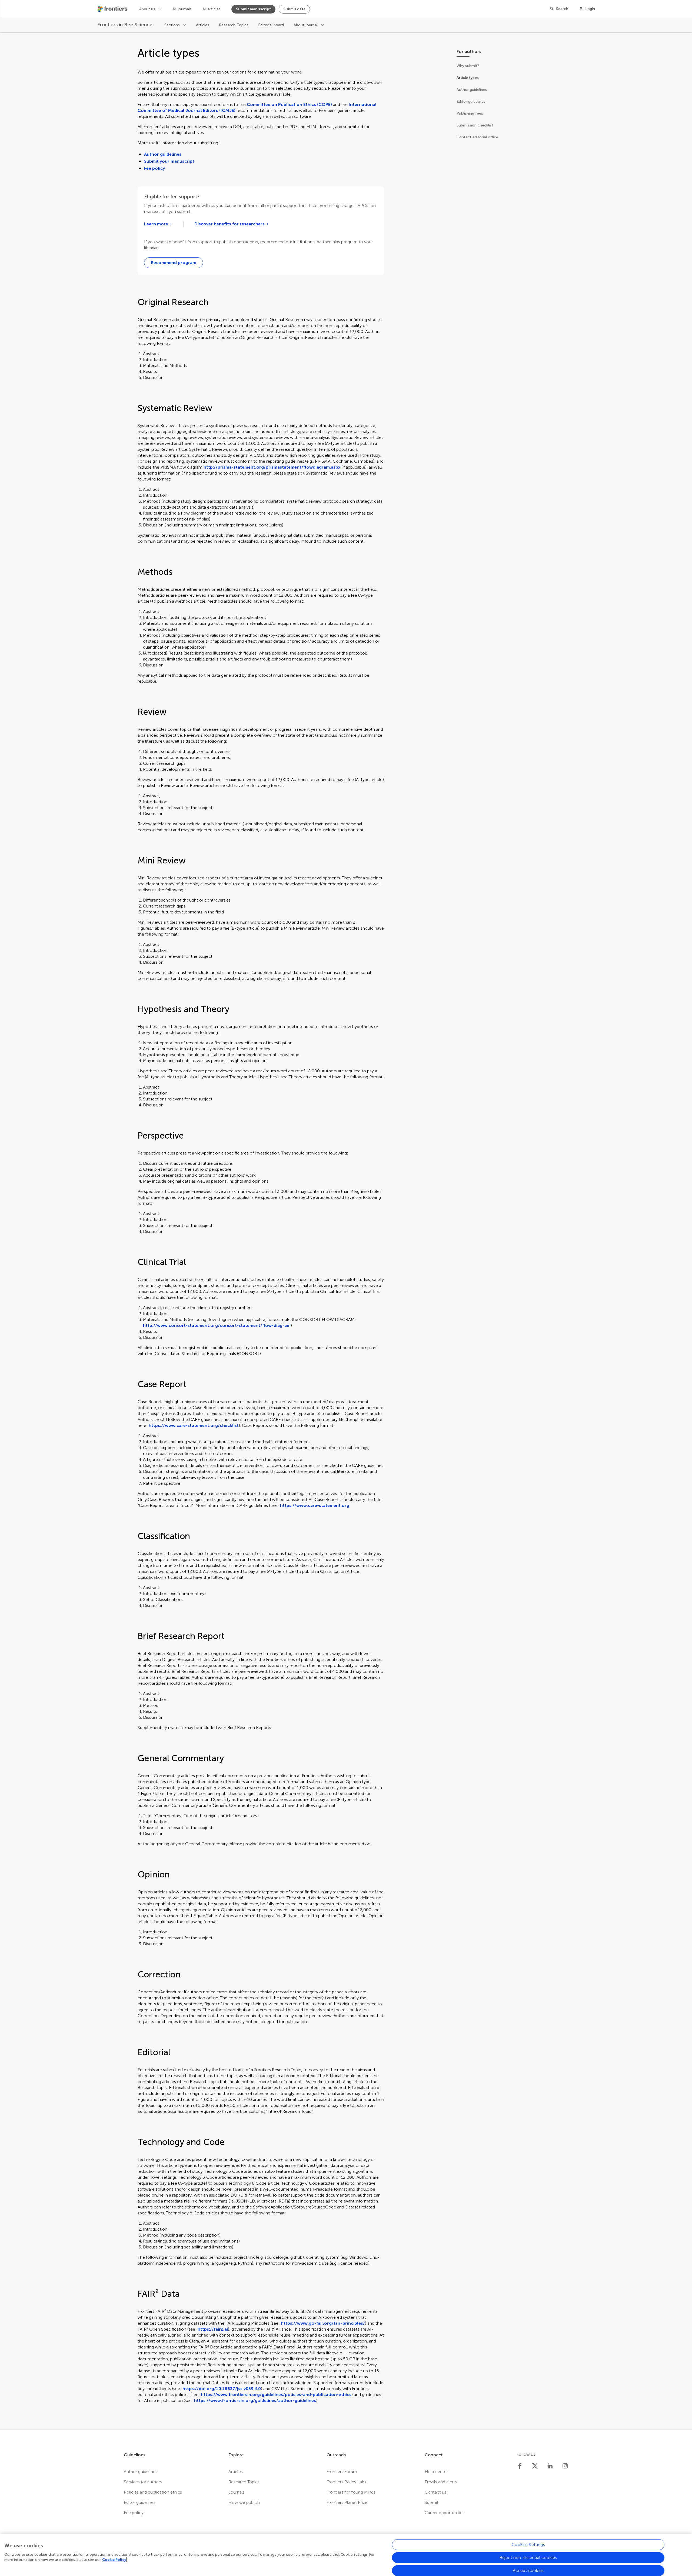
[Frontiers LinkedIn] (550, 2466)
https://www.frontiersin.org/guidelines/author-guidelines (255, 2400)
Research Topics (234, 25)
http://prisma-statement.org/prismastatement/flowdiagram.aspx (272, 467)
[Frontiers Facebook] (520, 2466)
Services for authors (143, 2482)
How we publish (244, 2502)
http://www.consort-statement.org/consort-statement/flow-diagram (217, 1325)
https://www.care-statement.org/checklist (194, 1425)
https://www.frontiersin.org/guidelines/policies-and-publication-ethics (276, 2395)
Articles (203, 25)
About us (148, 9)
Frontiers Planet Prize (347, 2502)
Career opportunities (445, 2513)
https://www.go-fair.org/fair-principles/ (323, 2323)
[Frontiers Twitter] (535, 2466)
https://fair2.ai (213, 2329)
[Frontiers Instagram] (565, 2466)
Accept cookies (528, 2570)
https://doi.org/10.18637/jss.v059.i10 (222, 2389)
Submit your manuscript (169, 161)
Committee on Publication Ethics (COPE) (289, 104)
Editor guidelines (140, 2502)
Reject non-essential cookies (528, 2557)
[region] (346, 2555)
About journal (306, 25)
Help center (436, 2472)
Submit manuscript (253, 9)
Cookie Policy (114, 2560)
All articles (212, 9)
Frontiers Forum (342, 2472)
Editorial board (271, 25)
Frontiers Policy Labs (346, 2482)
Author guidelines (163, 154)
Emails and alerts (441, 2482)
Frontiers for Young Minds (351, 2492)
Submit (432, 2502)
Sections (173, 25)
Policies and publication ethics (153, 2492)
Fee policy (154, 168)
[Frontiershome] (113, 9)
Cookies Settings (528, 2545)
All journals (182, 9)
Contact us (435, 2492)
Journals (237, 2492)
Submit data (294, 9)
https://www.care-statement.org (315, 1505)
